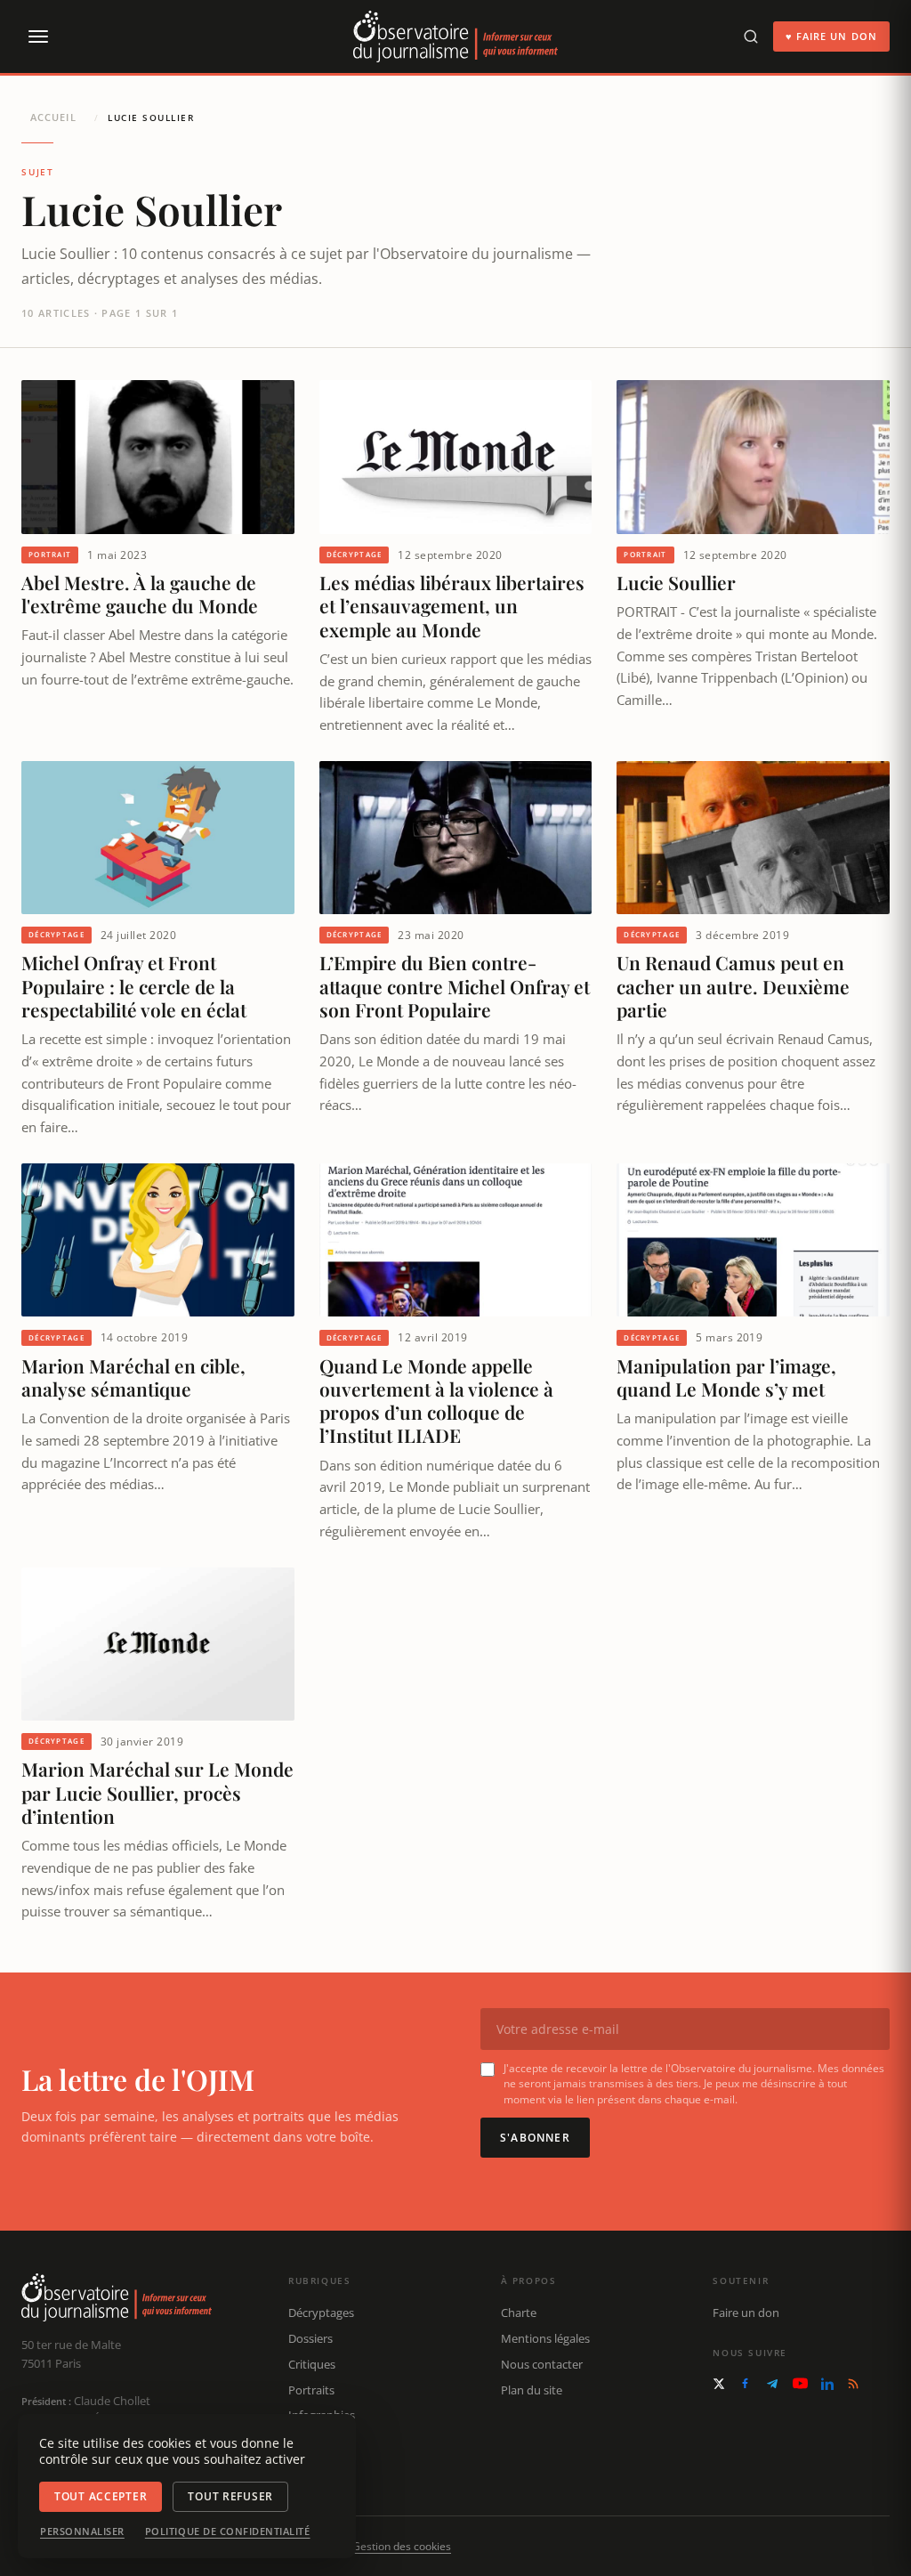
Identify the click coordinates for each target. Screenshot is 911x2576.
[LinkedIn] (827, 2384)
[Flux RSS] (853, 2384)
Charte (519, 2313)
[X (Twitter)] (719, 2384)
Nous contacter (542, 2364)
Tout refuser (230, 2496)
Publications (321, 2441)
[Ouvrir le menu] (37, 36)
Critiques (312, 2364)
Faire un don (746, 2313)
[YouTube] (800, 2383)
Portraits (311, 2390)
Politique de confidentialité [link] (228, 2531)
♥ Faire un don (831, 36)
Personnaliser (82, 2531)
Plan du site (532, 2390)
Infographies (322, 2415)
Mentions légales (545, 2338)
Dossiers (310, 2338)
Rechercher (318, 2467)
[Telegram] (772, 2384)
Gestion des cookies (402, 2546)
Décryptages (321, 2313)
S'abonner (535, 2138)
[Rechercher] (751, 36)
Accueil (53, 117)
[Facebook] (745, 2383)
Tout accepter (101, 2496)
